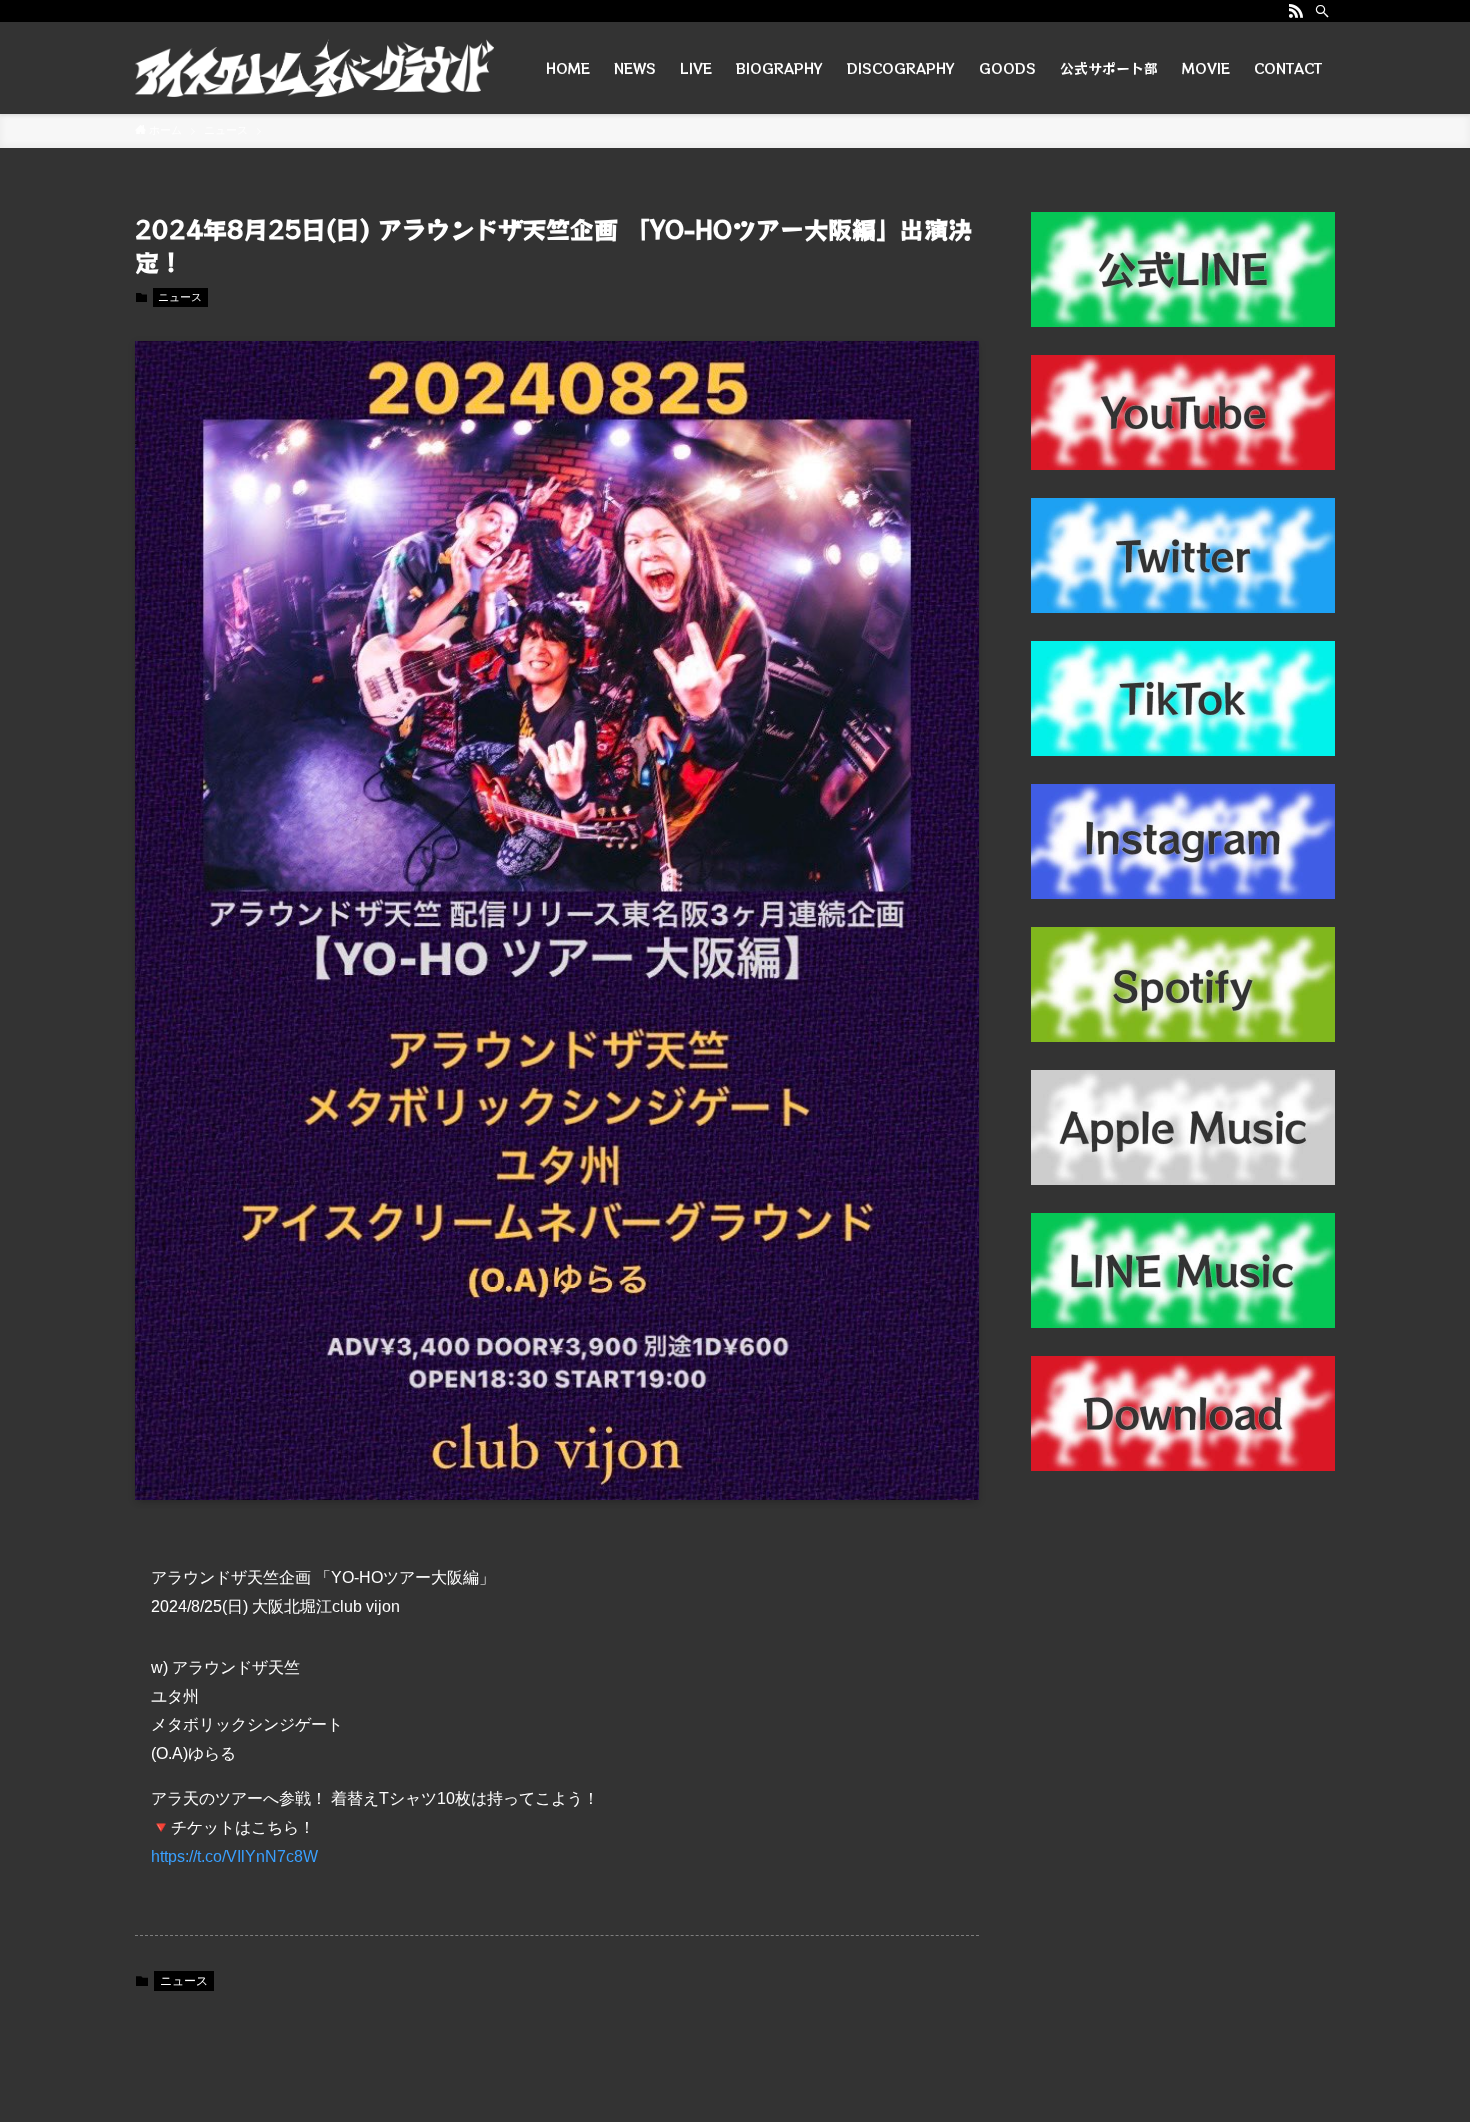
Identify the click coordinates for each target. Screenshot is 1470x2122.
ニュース (180, 297)
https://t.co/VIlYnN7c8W (234, 1856)
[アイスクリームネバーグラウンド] (314, 68)
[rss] (1296, 11)
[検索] (1322, 11)
